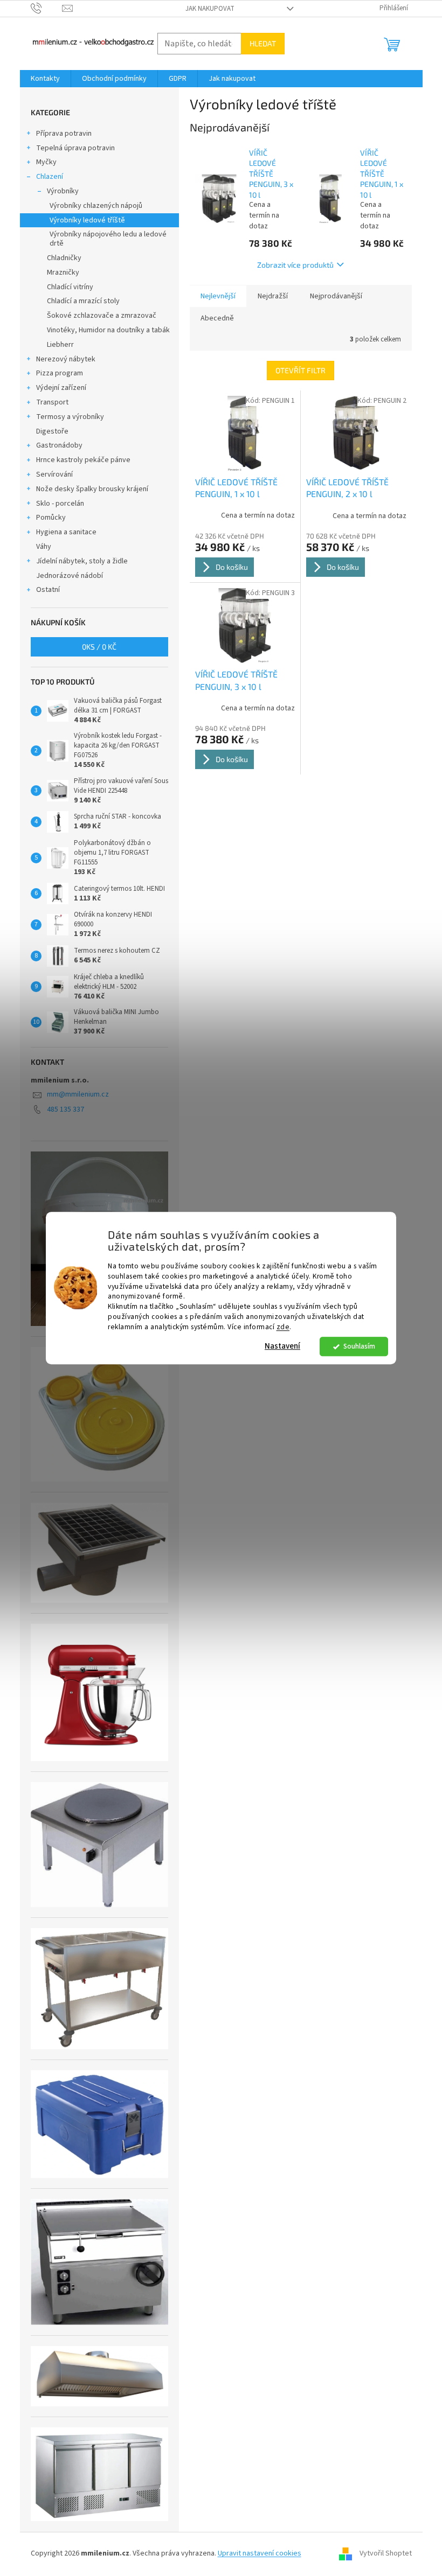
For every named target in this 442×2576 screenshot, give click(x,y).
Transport (52, 402)
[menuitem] (45, 79)
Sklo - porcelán (60, 504)
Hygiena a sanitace (66, 532)
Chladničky (64, 258)
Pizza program (60, 373)
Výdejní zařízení (61, 388)
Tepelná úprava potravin (75, 148)
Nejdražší (273, 296)
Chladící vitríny (70, 287)
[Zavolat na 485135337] (47, 8)
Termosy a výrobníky (70, 417)
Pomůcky (51, 518)
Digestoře (52, 431)
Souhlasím (359, 1346)
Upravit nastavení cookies (260, 2553)
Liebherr (60, 345)
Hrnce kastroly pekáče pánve (83, 460)
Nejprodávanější (336, 296)
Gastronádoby (59, 445)
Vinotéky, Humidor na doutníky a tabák (108, 330)
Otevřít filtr (301, 370)
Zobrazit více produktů (295, 265)
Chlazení (50, 177)
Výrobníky (63, 191)
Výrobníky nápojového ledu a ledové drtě (108, 239)
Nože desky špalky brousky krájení (92, 489)
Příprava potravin (64, 134)
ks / (99, 647)
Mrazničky (63, 273)
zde (283, 1327)
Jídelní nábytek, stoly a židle (82, 561)
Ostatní (48, 590)
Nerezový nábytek (66, 359)
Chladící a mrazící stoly (83, 301)
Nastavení (282, 1346)
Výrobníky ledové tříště (87, 220)
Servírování (54, 474)
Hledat (263, 43)
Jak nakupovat (210, 9)
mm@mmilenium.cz (78, 1094)
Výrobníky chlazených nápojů (96, 206)
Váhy (44, 547)
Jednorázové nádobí (70, 576)
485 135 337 (65, 1109)
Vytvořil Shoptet (386, 2554)
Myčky (46, 162)
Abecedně (217, 318)
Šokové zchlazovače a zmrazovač (102, 316)
